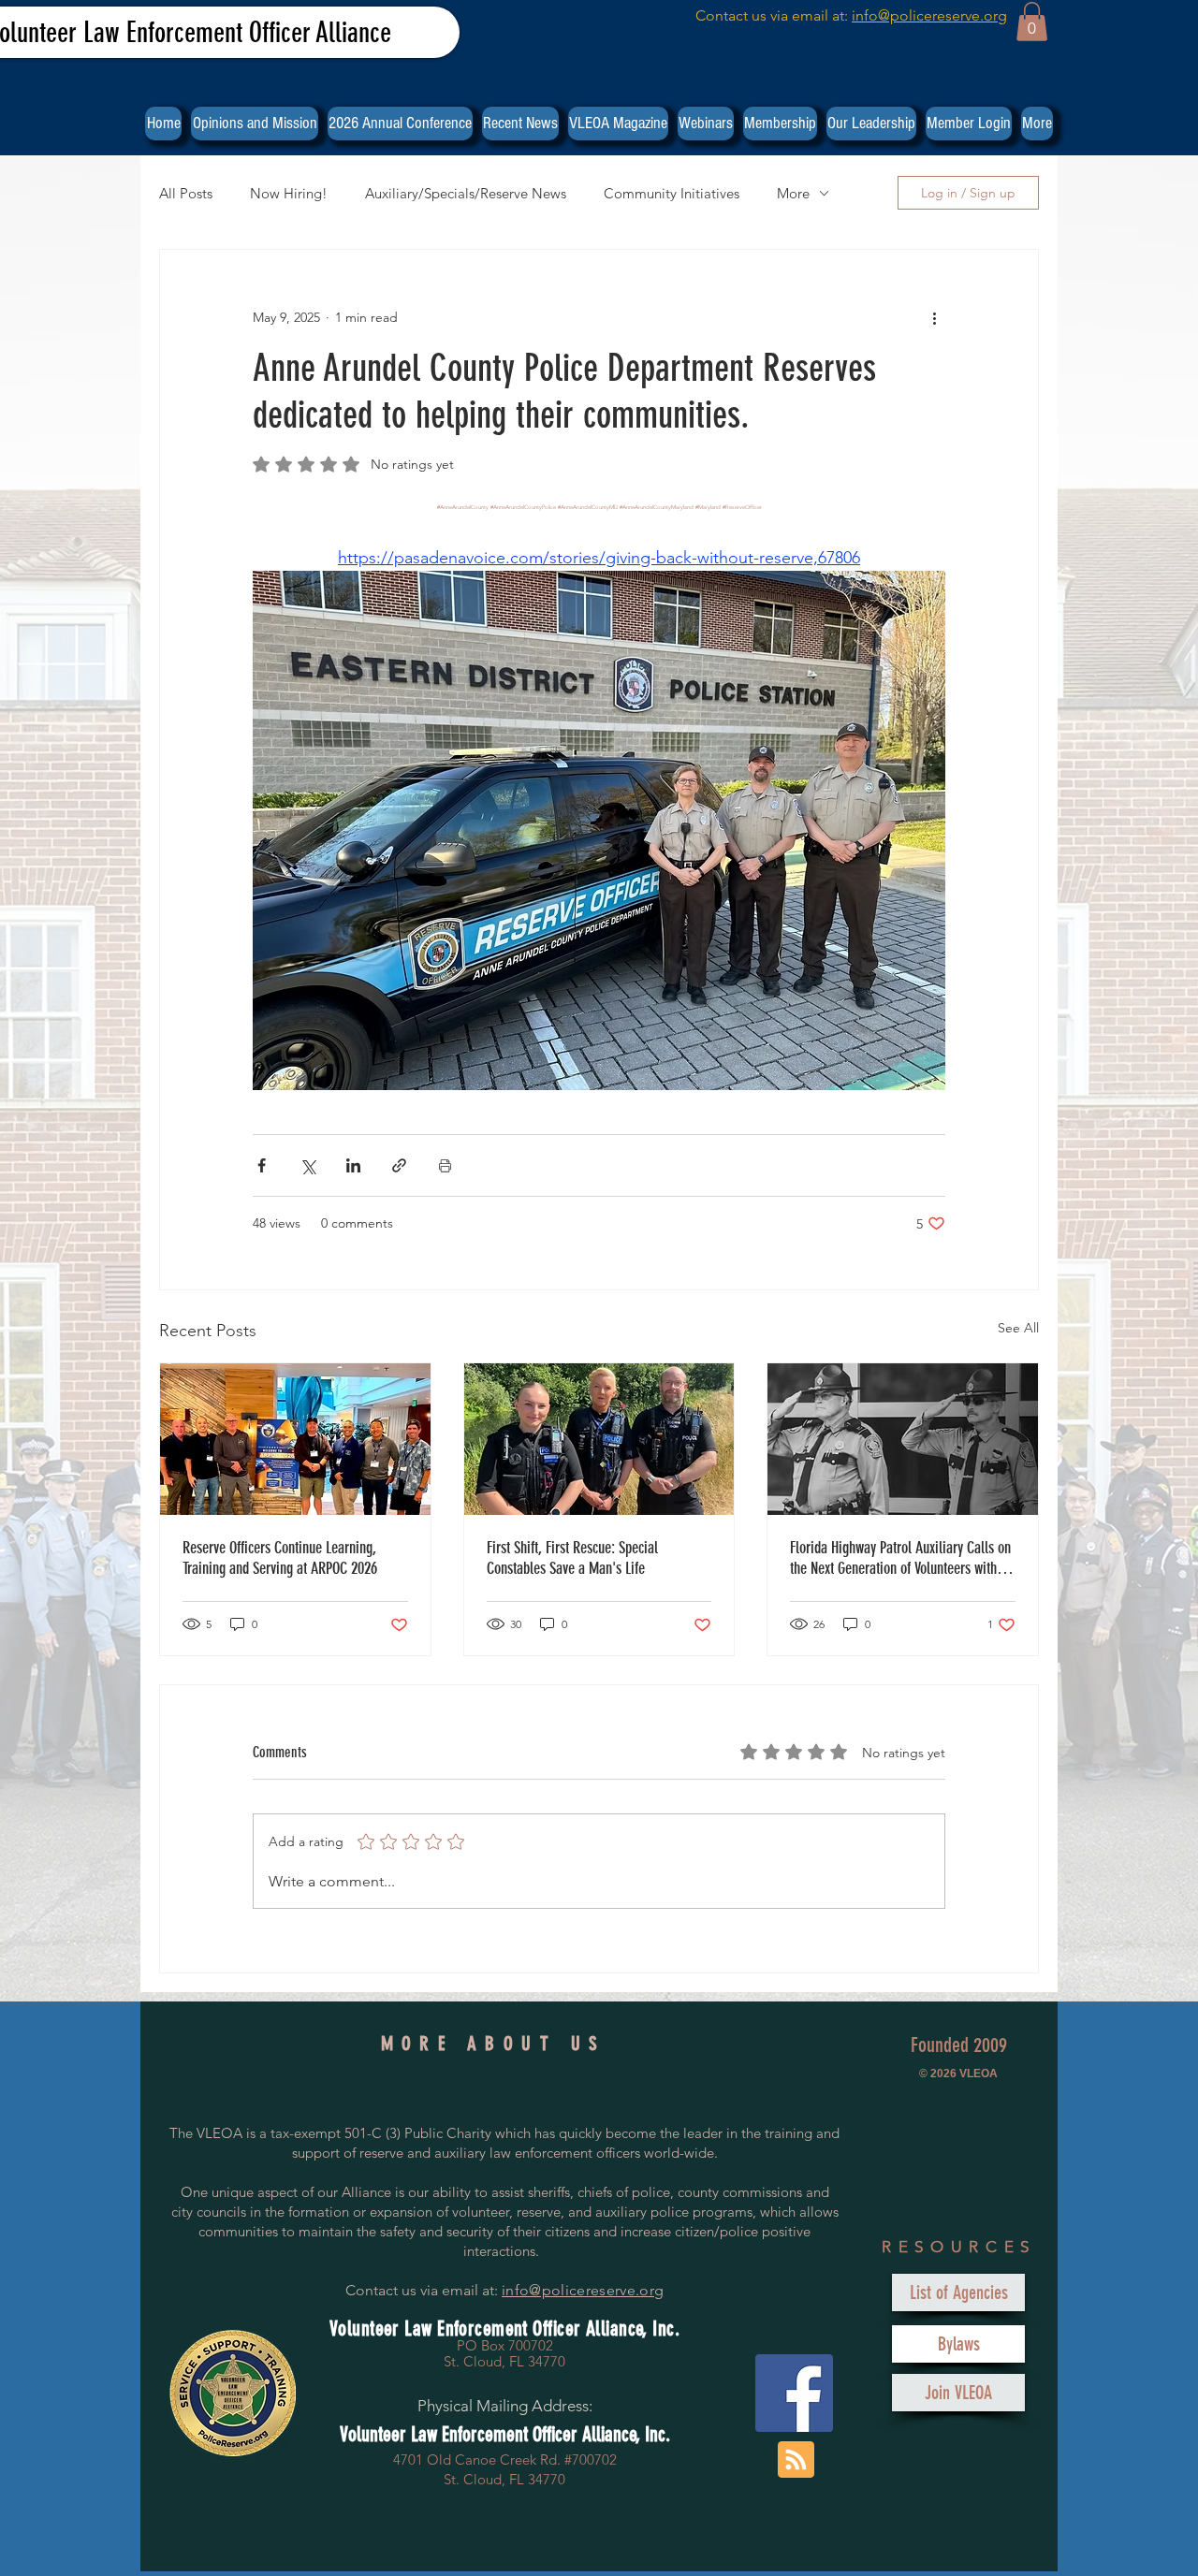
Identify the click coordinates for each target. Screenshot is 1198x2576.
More (793, 193)
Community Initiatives (672, 193)
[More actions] (934, 317)
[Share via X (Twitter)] (307, 1165)
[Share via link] (399, 1165)
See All (1018, 1328)
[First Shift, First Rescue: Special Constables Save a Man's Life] (599, 1439)
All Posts (186, 193)
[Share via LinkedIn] (353, 1165)
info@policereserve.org (929, 15)
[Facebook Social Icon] (794, 2393)
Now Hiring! (289, 193)
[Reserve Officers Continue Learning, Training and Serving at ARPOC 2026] (295, 1439)
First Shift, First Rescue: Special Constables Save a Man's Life (572, 1558)
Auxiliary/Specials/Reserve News (466, 193)
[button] (1032, 22)
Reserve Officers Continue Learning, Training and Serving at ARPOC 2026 (280, 1558)
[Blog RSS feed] (796, 2460)
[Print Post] (445, 1165)
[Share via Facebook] (262, 1165)
